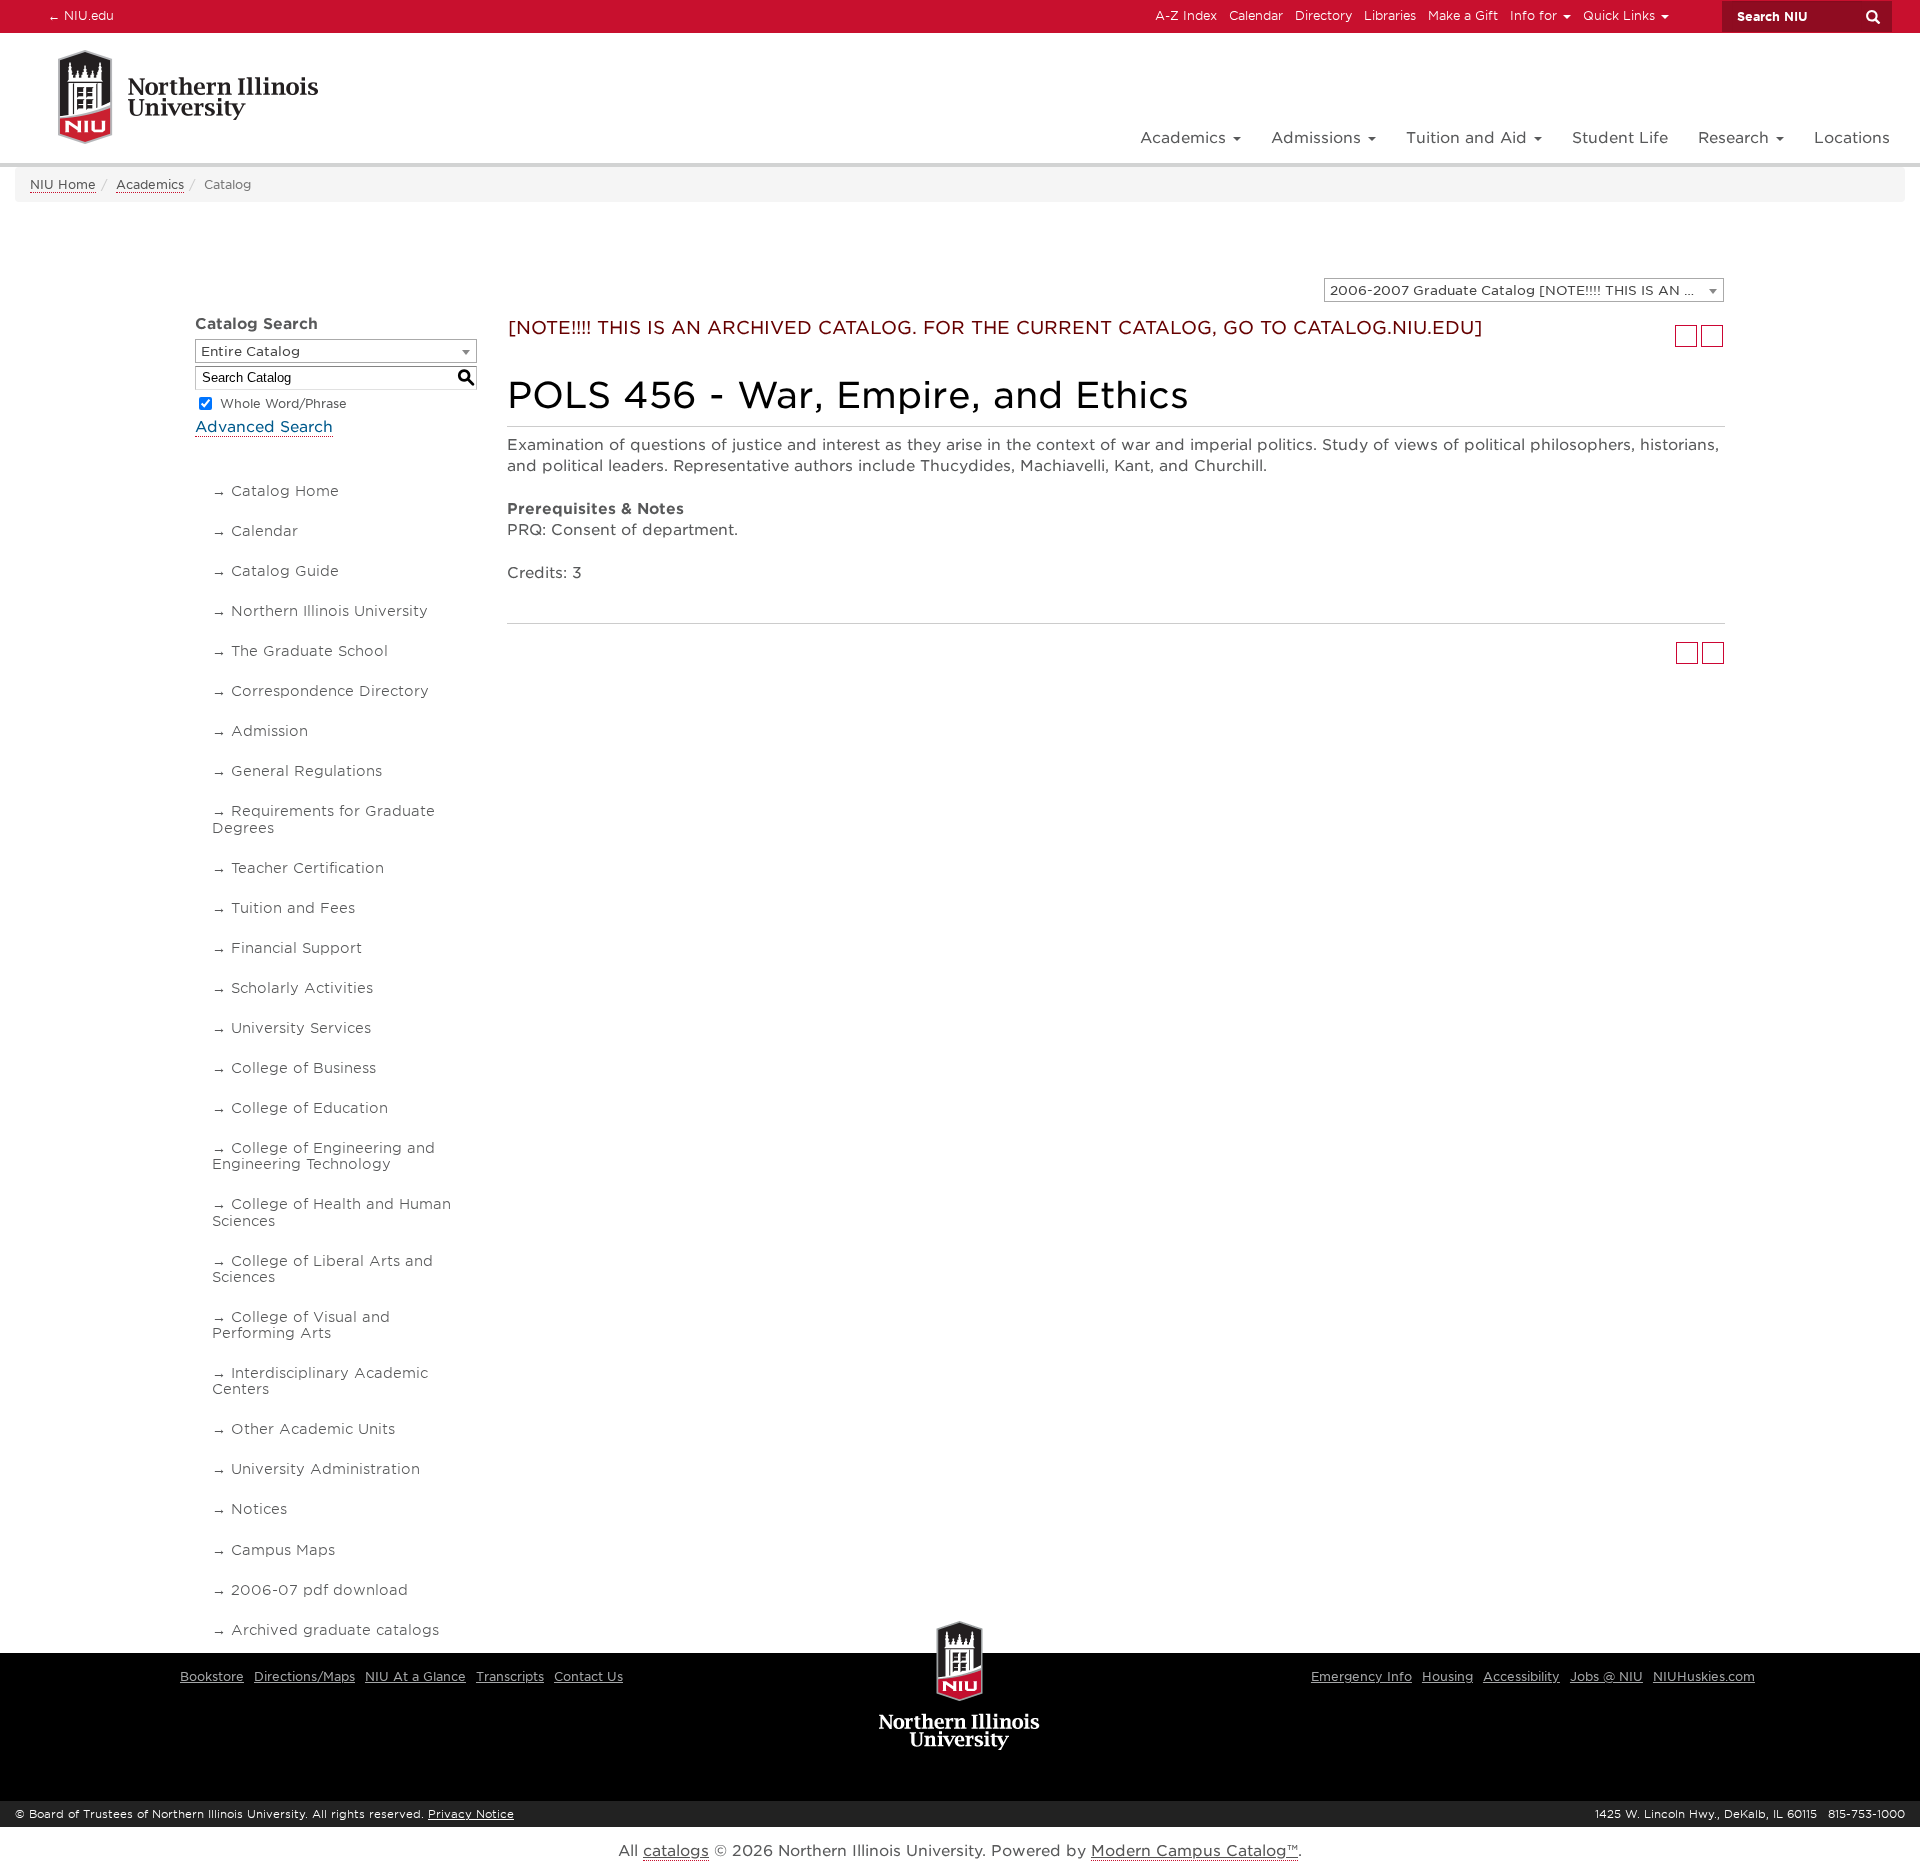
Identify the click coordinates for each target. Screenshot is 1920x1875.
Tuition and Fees (293, 908)
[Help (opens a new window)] (1712, 336)
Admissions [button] (1318, 138)
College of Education (309, 1108)
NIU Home (63, 184)
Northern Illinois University (329, 611)
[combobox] (1524, 290)
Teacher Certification (307, 868)
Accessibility (1521, 1676)
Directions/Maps (304, 1676)
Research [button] (1736, 138)
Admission (269, 731)
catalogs (676, 1851)
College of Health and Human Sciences (331, 1212)
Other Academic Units (313, 1429)
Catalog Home (285, 491)
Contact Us (588, 1676)
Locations (1852, 138)
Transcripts (510, 1676)
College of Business (303, 1068)
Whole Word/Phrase (283, 403)
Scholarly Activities (302, 988)
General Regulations (306, 771)
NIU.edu (78, 15)
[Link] (166, 100)
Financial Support (296, 948)
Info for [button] (1535, 15)
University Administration (325, 1469)
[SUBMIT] (1872, 17)
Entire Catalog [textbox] (250, 351)
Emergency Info (1361, 1676)
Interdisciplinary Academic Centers (320, 1381)
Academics (150, 184)
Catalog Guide (285, 571)
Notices (259, 1509)
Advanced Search (264, 427)
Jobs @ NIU (1606, 1676)
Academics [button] (1185, 138)
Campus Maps (283, 1550)
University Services (301, 1028)
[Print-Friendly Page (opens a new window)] (1686, 336)
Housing (1447, 1676)
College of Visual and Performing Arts (301, 1325)
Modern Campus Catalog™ (1194, 1851)
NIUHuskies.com (1704, 1676)
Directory (1323, 15)
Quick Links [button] (1621, 15)
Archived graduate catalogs (335, 1630)
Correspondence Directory (330, 691)
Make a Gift (1463, 15)
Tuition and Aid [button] (1469, 138)
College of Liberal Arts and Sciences (322, 1269)
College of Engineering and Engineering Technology (323, 1156)
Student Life (1620, 138)
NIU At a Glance (415, 1676)
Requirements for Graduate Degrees (323, 819)
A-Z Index (1186, 15)
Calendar (1256, 15)
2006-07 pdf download (319, 1590)
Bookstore (212, 1676)
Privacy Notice (471, 1814)
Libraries (1390, 15)
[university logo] (959, 1687)
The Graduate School (309, 651)
